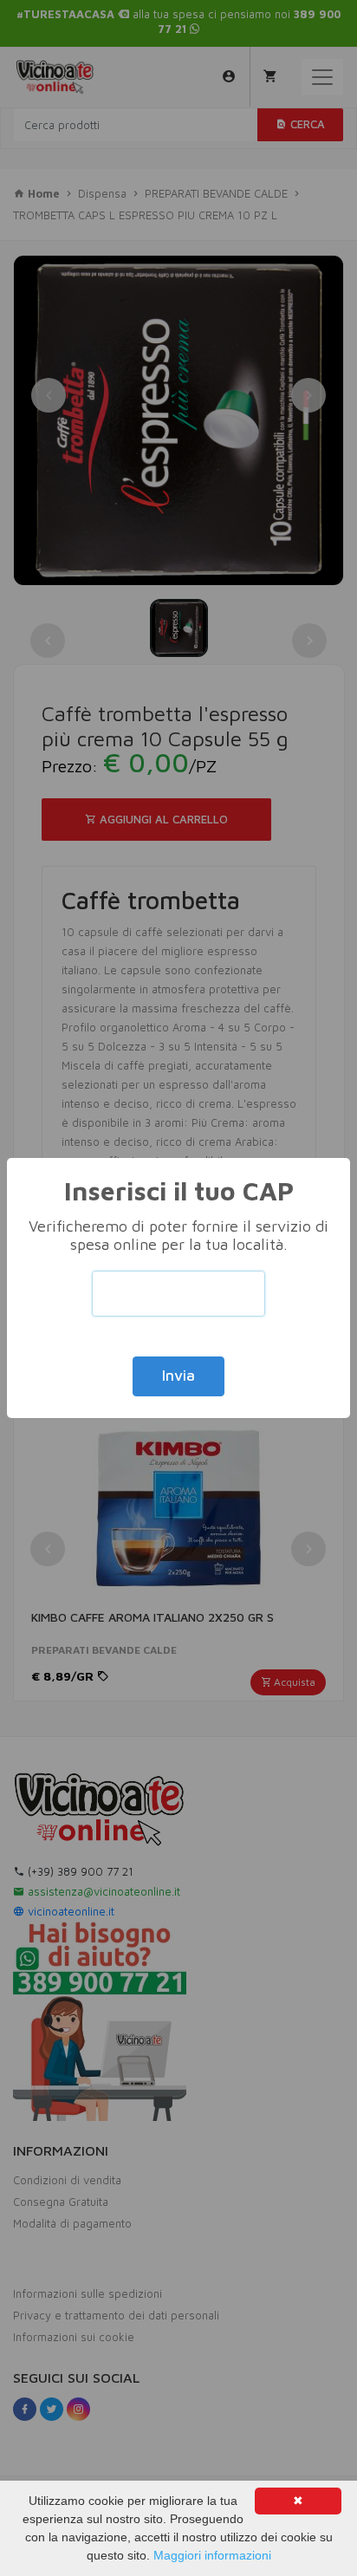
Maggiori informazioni (212, 2555)
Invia (178, 1376)
